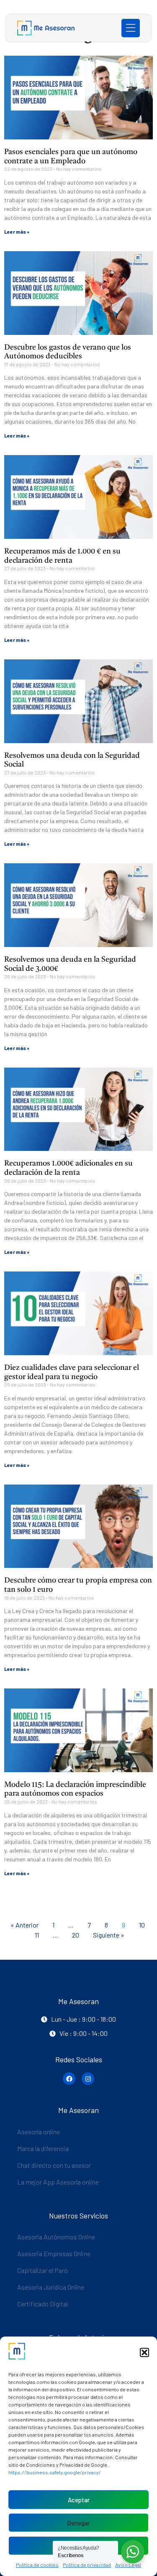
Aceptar (79, 2500)
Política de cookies (37, 2565)
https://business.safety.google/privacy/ (55, 2472)
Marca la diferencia (43, 2148)
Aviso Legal (128, 2565)
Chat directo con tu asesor (54, 2165)
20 (77, 1933)
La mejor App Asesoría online (58, 2182)
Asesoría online (39, 2132)
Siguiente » (109, 1935)
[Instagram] (88, 2079)
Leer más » (17, 232)
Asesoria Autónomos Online (56, 2237)
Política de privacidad (87, 2565)
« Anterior (24, 1925)
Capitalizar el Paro (42, 2270)
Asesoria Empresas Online (54, 2253)
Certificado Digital (42, 2304)
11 (39, 1933)
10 (144, 1923)
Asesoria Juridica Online (51, 2287)
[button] (144, 2352)
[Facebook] (69, 2079)
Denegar (78, 2523)
